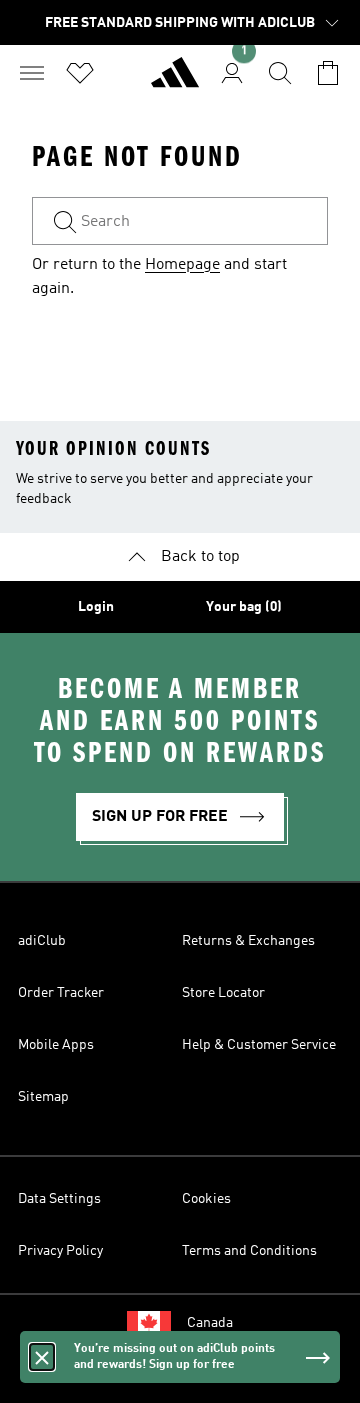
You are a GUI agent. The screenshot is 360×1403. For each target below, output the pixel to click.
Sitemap (43, 1097)
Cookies (206, 1199)
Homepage (182, 265)
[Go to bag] (328, 73)
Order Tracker (61, 993)
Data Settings (59, 1199)
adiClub (42, 941)
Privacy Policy (60, 1251)
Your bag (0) (244, 607)
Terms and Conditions (249, 1251)
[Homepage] (175, 81)
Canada (210, 1323)
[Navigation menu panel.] (32, 73)
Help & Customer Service (259, 1045)
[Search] (280, 73)
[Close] (42, 1357)
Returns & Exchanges (248, 941)
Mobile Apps (56, 1045)
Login (96, 607)
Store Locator (223, 993)
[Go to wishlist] (80, 73)
